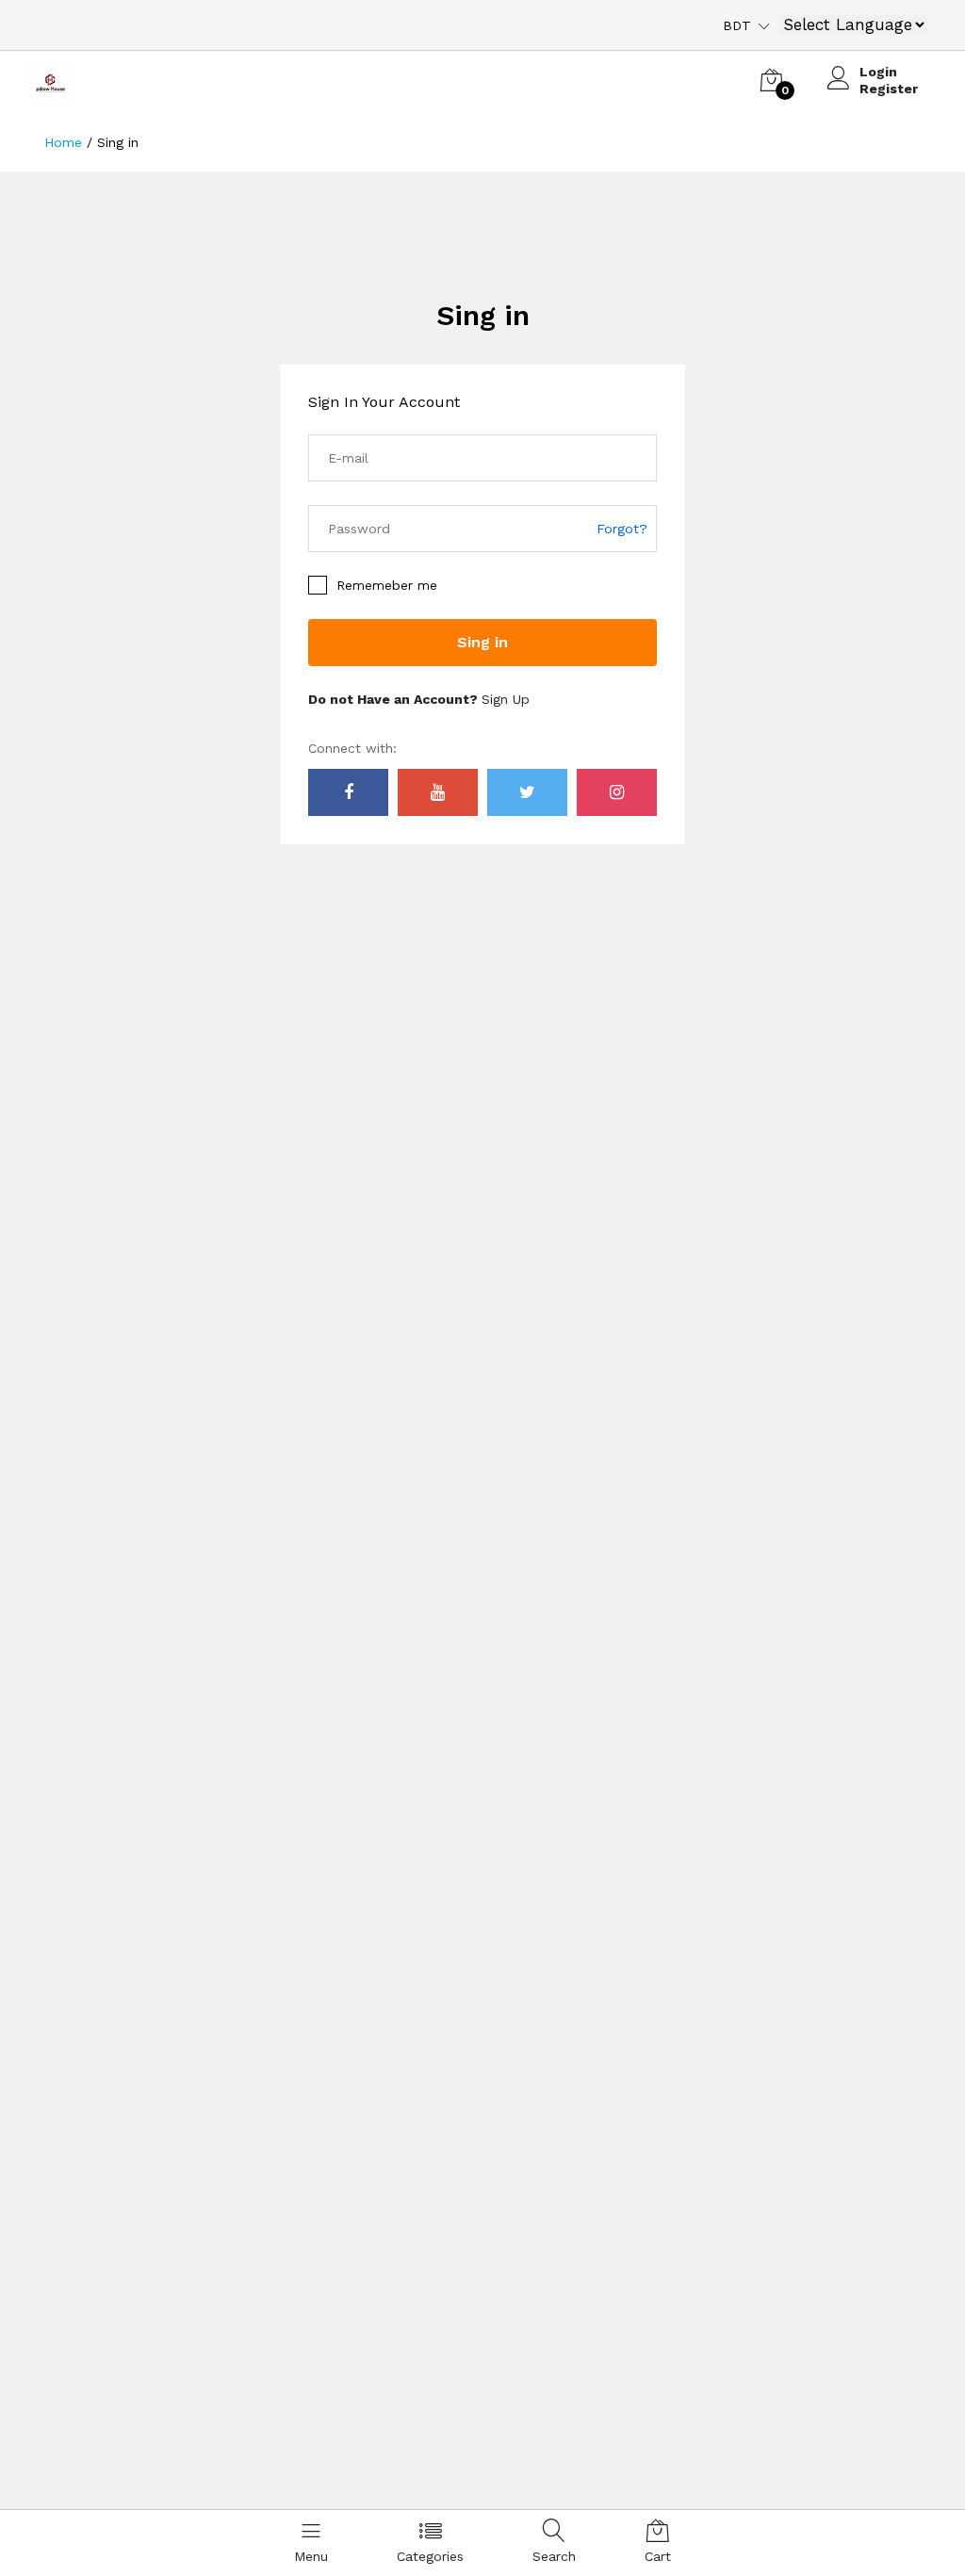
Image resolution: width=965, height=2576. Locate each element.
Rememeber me (387, 585)
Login (878, 72)
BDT (737, 25)
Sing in (483, 315)
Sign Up (506, 699)
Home (63, 142)
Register (889, 89)
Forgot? (622, 529)
